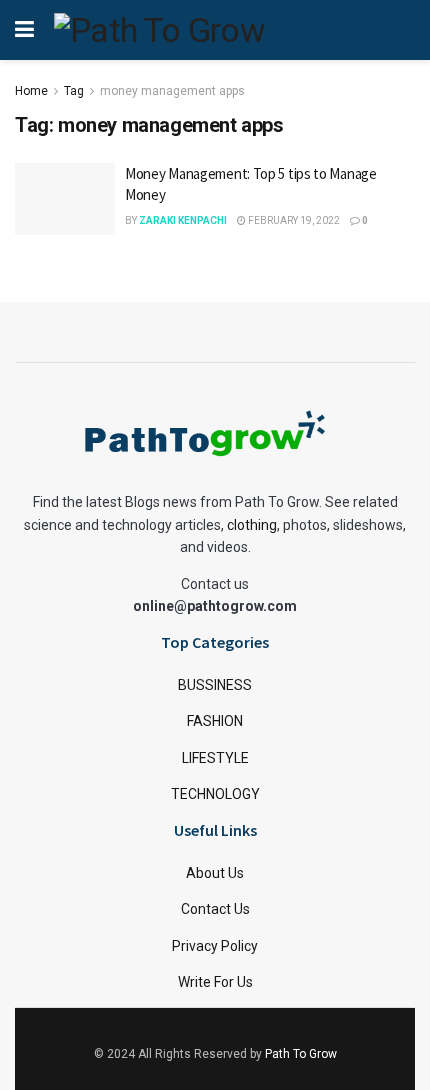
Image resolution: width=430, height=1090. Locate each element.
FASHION (215, 721)
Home (31, 91)
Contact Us (215, 909)
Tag (74, 91)
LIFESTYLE (215, 758)
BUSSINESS (215, 685)
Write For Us (215, 982)
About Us (215, 873)
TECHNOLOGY (215, 794)
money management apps (172, 91)
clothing (252, 525)
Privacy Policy (215, 946)
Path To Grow (301, 1054)
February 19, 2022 (293, 220)
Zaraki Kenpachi (183, 220)
